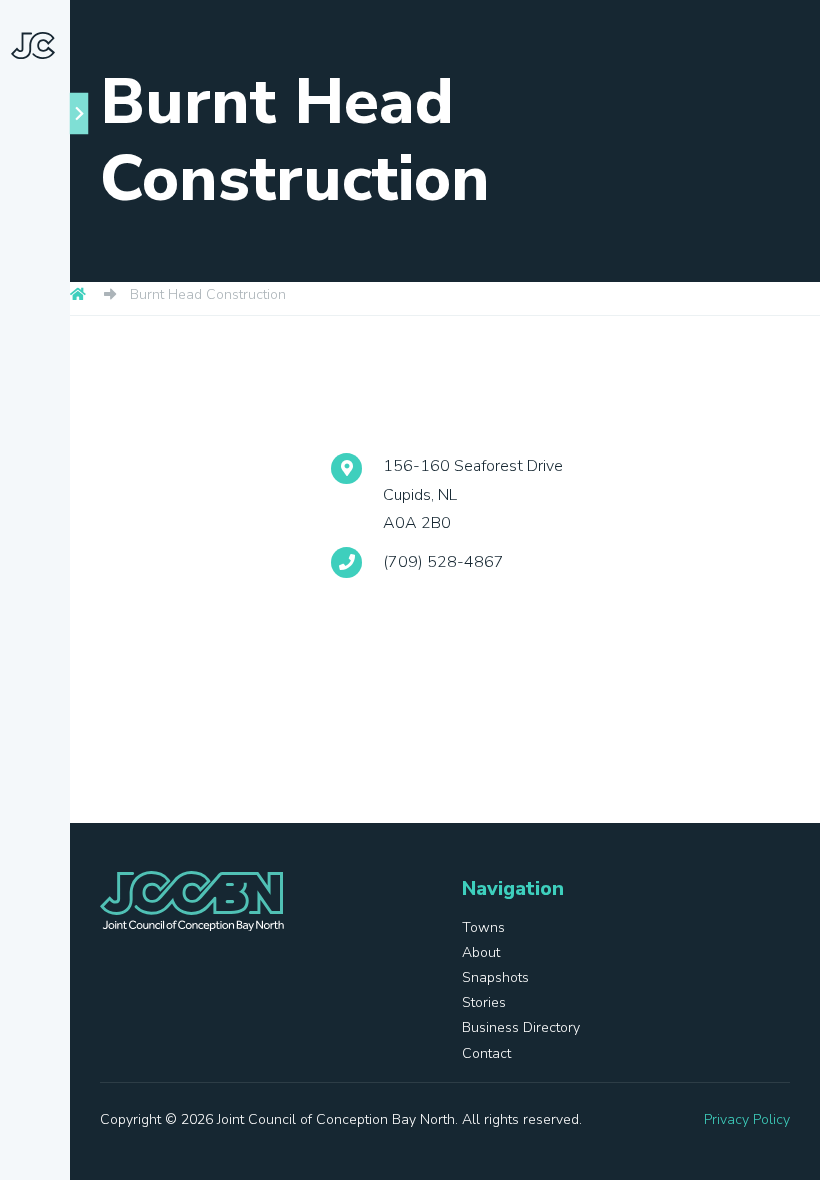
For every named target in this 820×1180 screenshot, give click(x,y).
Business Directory (46, 638)
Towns (64, 358)
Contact (41, 726)
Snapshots (50, 476)
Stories (38, 550)
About (62, 403)
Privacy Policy (747, 1119)
